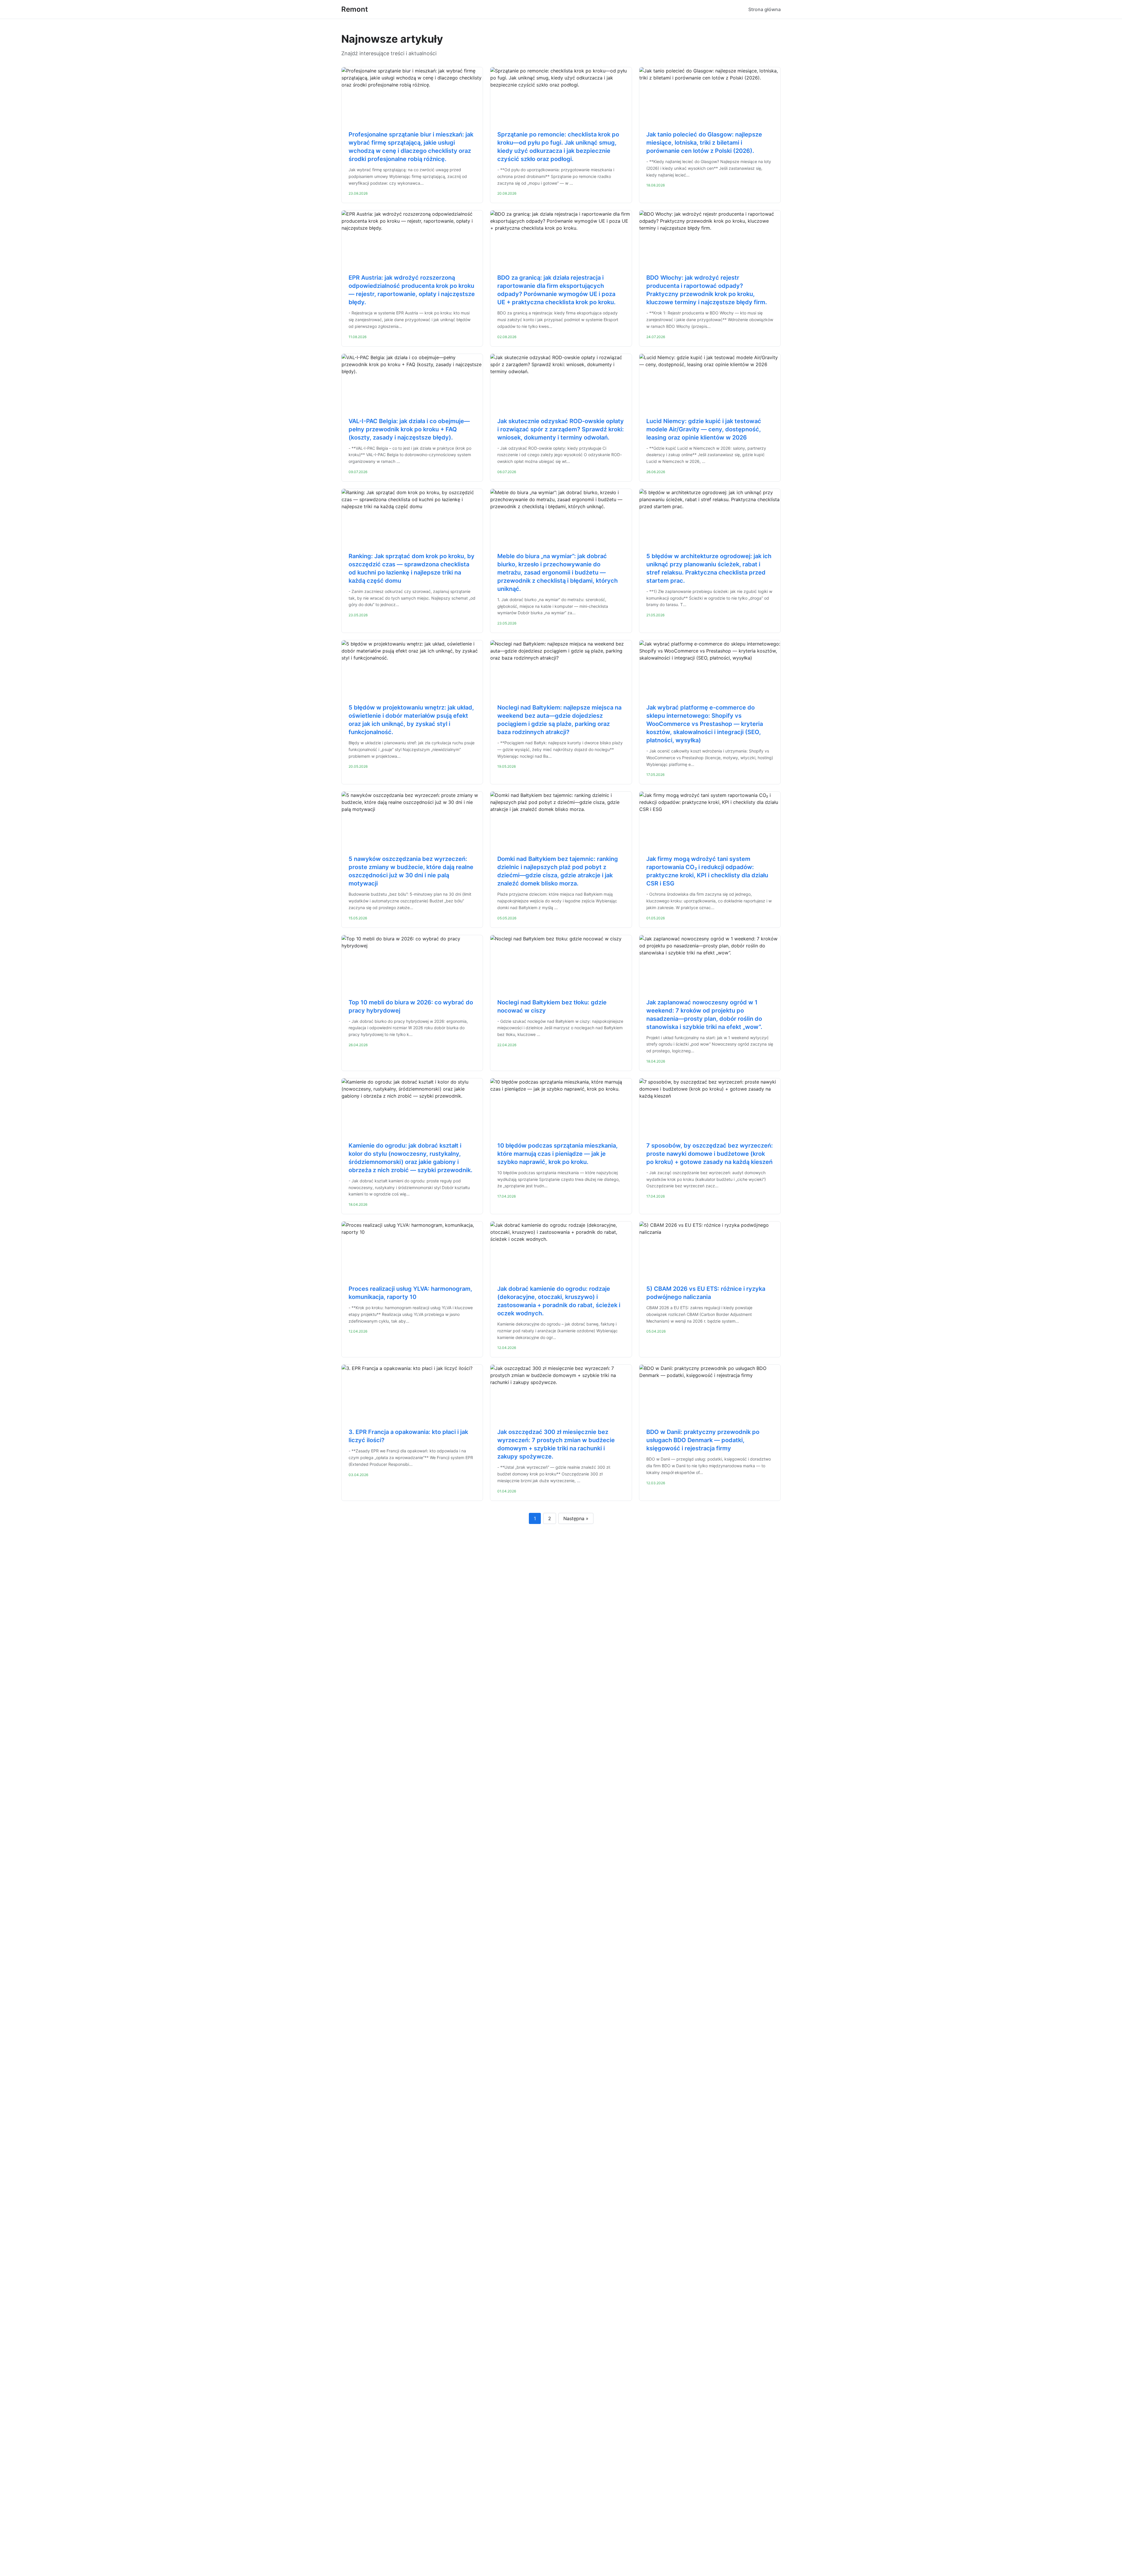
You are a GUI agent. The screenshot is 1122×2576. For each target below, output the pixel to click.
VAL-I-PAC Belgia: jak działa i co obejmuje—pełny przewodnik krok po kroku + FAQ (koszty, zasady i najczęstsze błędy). (409, 429)
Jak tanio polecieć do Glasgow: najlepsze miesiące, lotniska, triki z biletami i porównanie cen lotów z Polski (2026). (704, 143)
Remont (355, 9)
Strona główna (765, 9)
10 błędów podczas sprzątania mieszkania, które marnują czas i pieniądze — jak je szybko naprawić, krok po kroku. (557, 1154)
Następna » (576, 1518)
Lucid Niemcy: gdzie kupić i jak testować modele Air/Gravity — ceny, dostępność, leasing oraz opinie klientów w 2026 (704, 429)
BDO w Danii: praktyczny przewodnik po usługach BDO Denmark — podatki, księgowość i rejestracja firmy (703, 1440)
